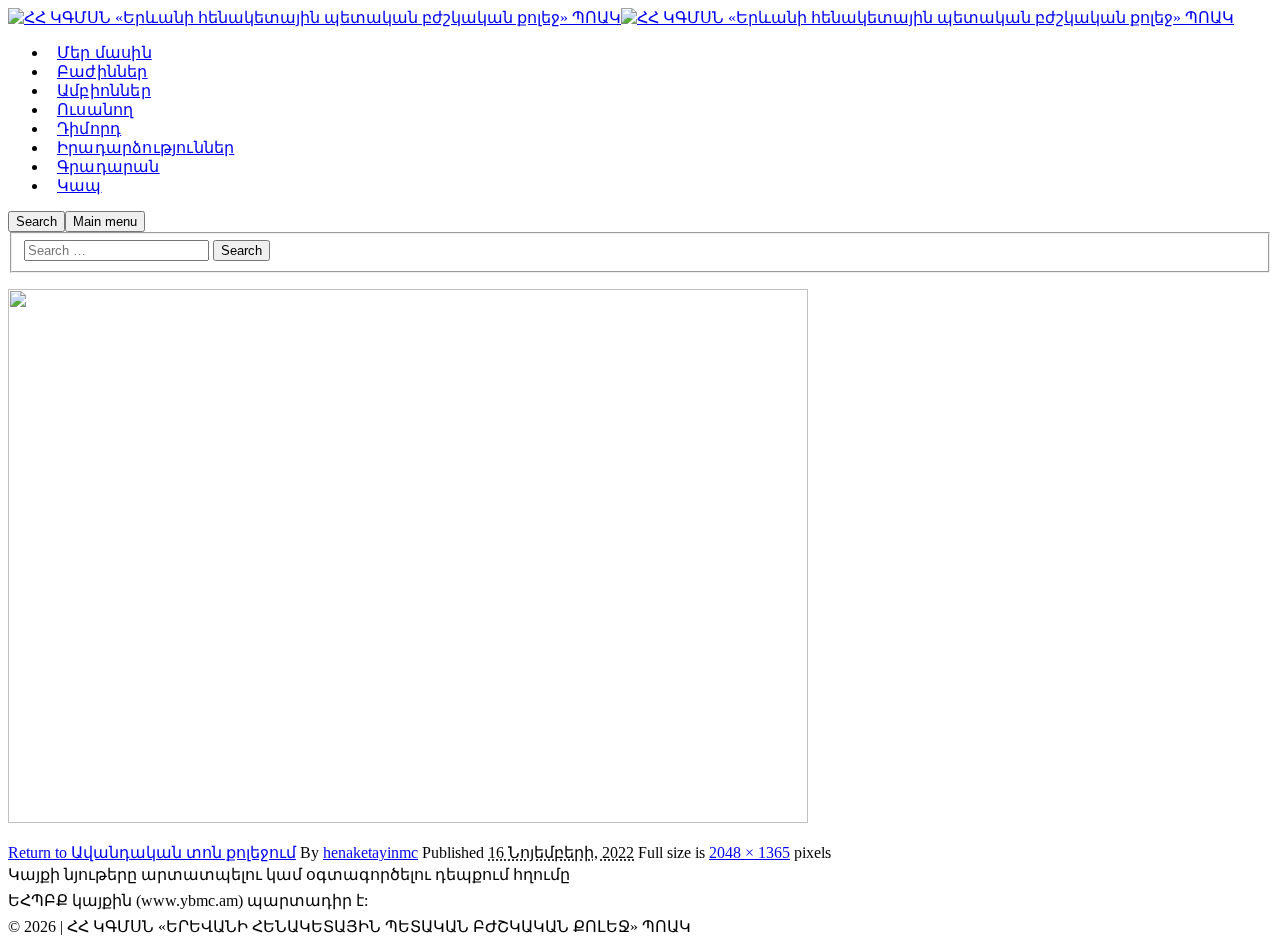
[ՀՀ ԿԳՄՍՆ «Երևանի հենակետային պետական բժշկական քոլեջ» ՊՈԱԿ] (314, 17)
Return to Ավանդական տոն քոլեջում (152, 852)
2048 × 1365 (749, 852)
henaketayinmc (370, 852)
